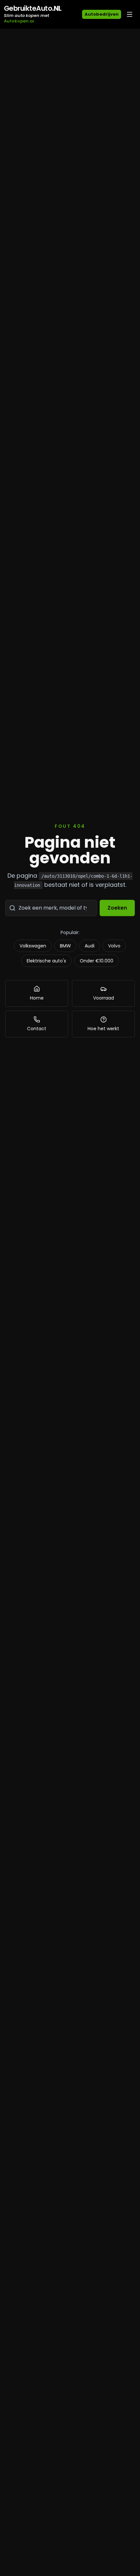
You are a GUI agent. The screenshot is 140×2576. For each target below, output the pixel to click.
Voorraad (104, 998)
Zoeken (117, 908)
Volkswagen (33, 946)
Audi (90, 946)
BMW (65, 946)
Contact (37, 1029)
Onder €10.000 (97, 961)
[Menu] (130, 14)
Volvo (114, 946)
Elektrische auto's (46, 961)
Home (37, 998)
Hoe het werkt (103, 1029)
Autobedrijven (102, 14)
